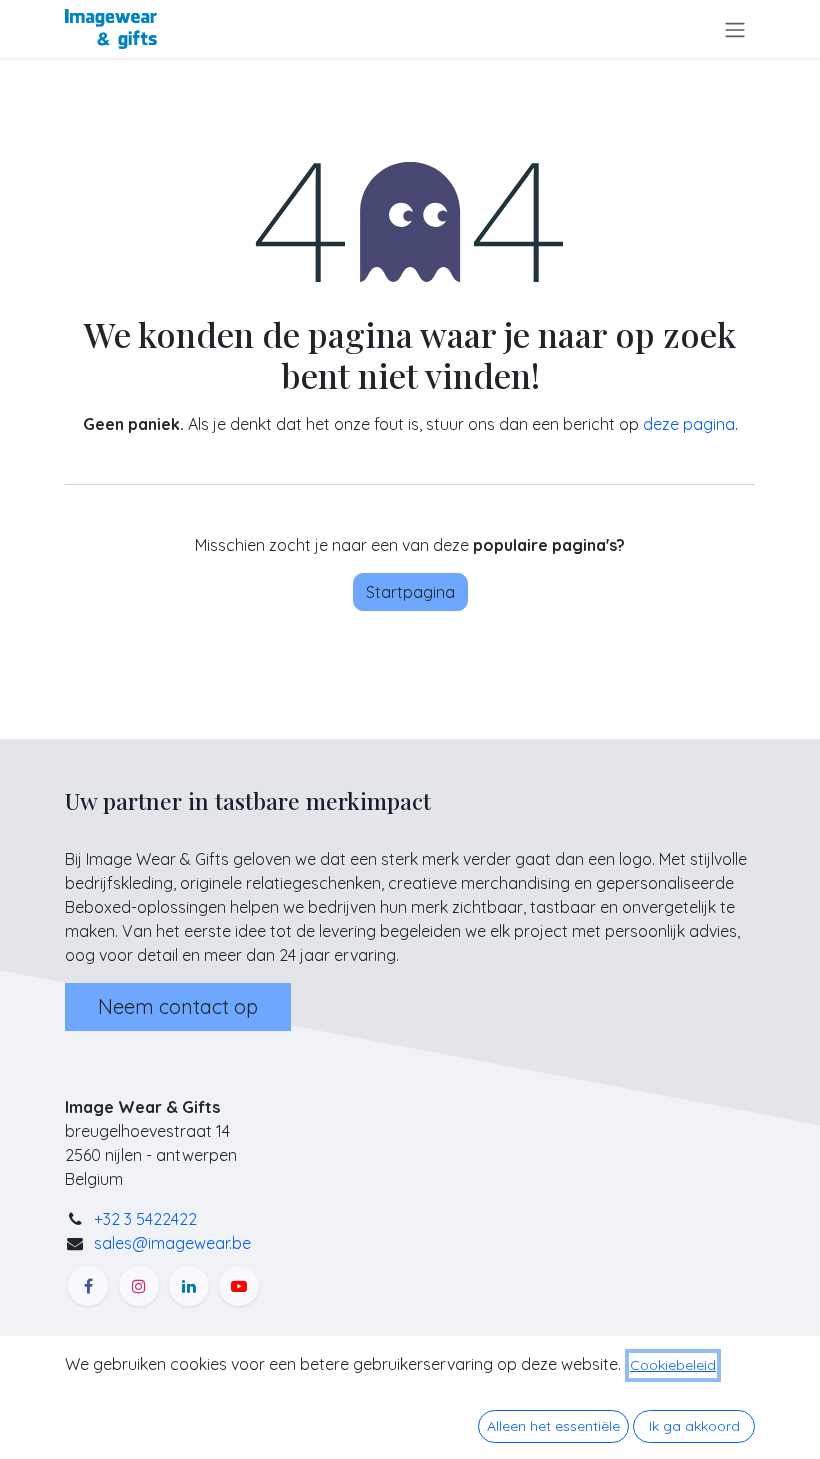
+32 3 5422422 (145, 1219)
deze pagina (689, 424)
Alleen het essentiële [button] (553, 1426)
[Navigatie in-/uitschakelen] (735, 29)
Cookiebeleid (673, 1365)
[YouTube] (239, 1286)
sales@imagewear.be (172, 1243)
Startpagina (410, 592)
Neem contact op (178, 1006)
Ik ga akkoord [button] (694, 1426)
